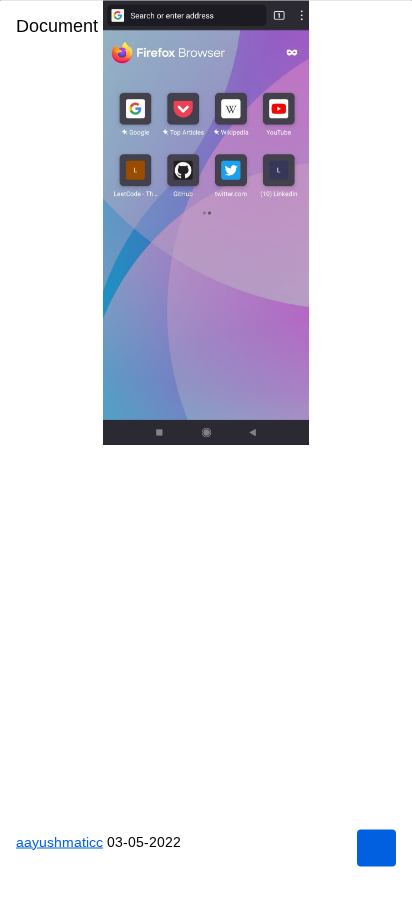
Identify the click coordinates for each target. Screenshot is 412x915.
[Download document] (375, 847)
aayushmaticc (61, 840)
